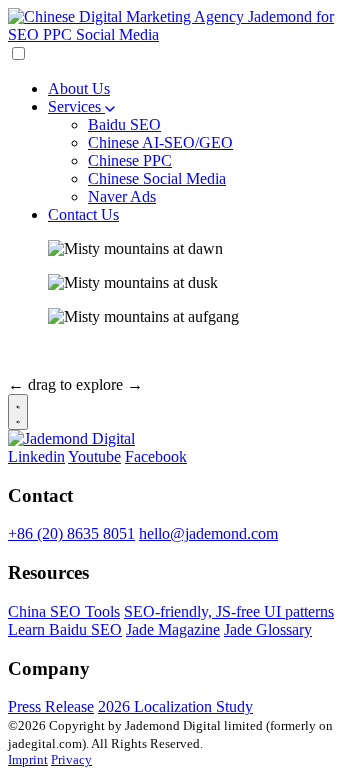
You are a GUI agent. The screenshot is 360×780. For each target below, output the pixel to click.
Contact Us (83, 214)
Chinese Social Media (157, 178)
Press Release (51, 706)
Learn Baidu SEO (65, 629)
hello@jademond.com (208, 533)
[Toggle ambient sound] (18, 412)
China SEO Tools (64, 611)
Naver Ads (122, 196)
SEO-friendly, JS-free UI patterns (229, 611)
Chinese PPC (130, 160)
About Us (79, 88)
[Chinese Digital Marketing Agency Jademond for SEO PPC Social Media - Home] (180, 34)
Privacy (71, 759)
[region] (180, 317)
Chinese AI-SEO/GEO (160, 142)
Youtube (94, 456)
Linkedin (36, 456)
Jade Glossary (268, 629)
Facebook (156, 456)
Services (76, 106)
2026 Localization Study (175, 706)
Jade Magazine (173, 629)
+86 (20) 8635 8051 (71, 533)
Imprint (28, 759)
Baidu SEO (124, 124)
